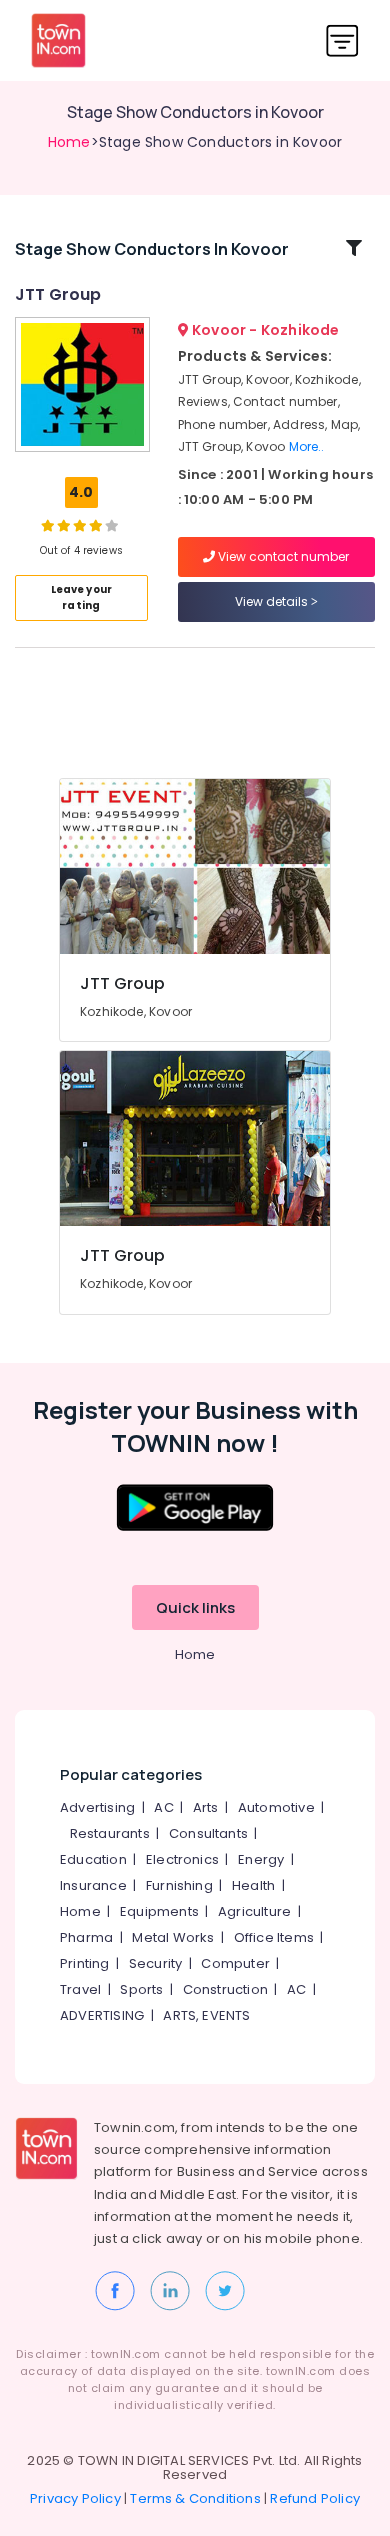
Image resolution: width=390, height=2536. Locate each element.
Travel (80, 1989)
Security (156, 1963)
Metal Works (173, 1937)
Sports (141, 1989)
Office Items (274, 1937)
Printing (85, 1963)
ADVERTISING (102, 2015)
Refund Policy (315, 2498)
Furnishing (179, 1885)
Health (253, 1885)
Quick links (195, 1607)
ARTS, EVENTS (206, 2015)
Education (93, 1859)
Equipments (159, 1911)
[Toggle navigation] (342, 40)
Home (69, 142)
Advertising (97, 1807)
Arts (206, 1807)
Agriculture (254, 1911)
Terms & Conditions (195, 2498)
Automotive (276, 1807)
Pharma (86, 1937)
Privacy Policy (75, 2498)
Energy (261, 1859)
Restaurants (110, 1833)
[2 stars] (112, 525)
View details (273, 601)
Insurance (93, 1885)
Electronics (182, 1859)
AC (163, 1807)
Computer (235, 1963)
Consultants (208, 1833)
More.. (307, 446)
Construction (225, 1989)
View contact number (282, 556)
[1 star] (96, 525)
